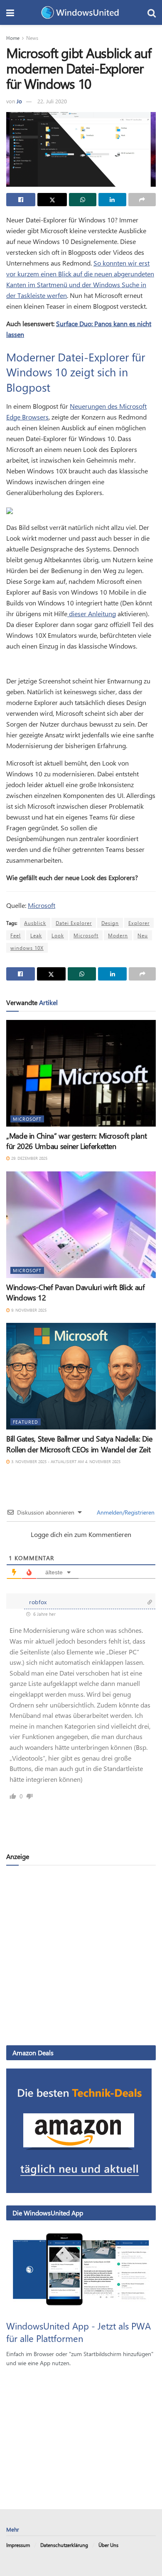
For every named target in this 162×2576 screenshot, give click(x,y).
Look (58, 935)
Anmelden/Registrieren (125, 1512)
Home (13, 38)
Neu (143, 935)
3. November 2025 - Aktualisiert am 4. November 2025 (65, 1461)
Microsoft (42, 905)
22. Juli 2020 (52, 101)
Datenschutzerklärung (64, 2545)
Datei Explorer (74, 923)
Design (110, 923)
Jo (19, 101)
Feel (16, 935)
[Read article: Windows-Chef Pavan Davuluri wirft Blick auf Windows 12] (81, 1225)
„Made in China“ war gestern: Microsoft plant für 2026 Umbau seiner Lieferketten (76, 1141)
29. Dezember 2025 (29, 1158)
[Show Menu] (10, 12)
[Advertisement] (81, 1955)
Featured (26, 1422)
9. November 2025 (28, 1310)
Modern (118, 935)
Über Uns (108, 2545)
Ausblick (35, 923)
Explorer (139, 923)
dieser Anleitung (92, 614)
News (32, 38)
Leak (36, 935)
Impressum (18, 2545)
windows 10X (27, 948)
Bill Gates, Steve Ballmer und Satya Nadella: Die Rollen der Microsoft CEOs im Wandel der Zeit (79, 1444)
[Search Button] (152, 12)
